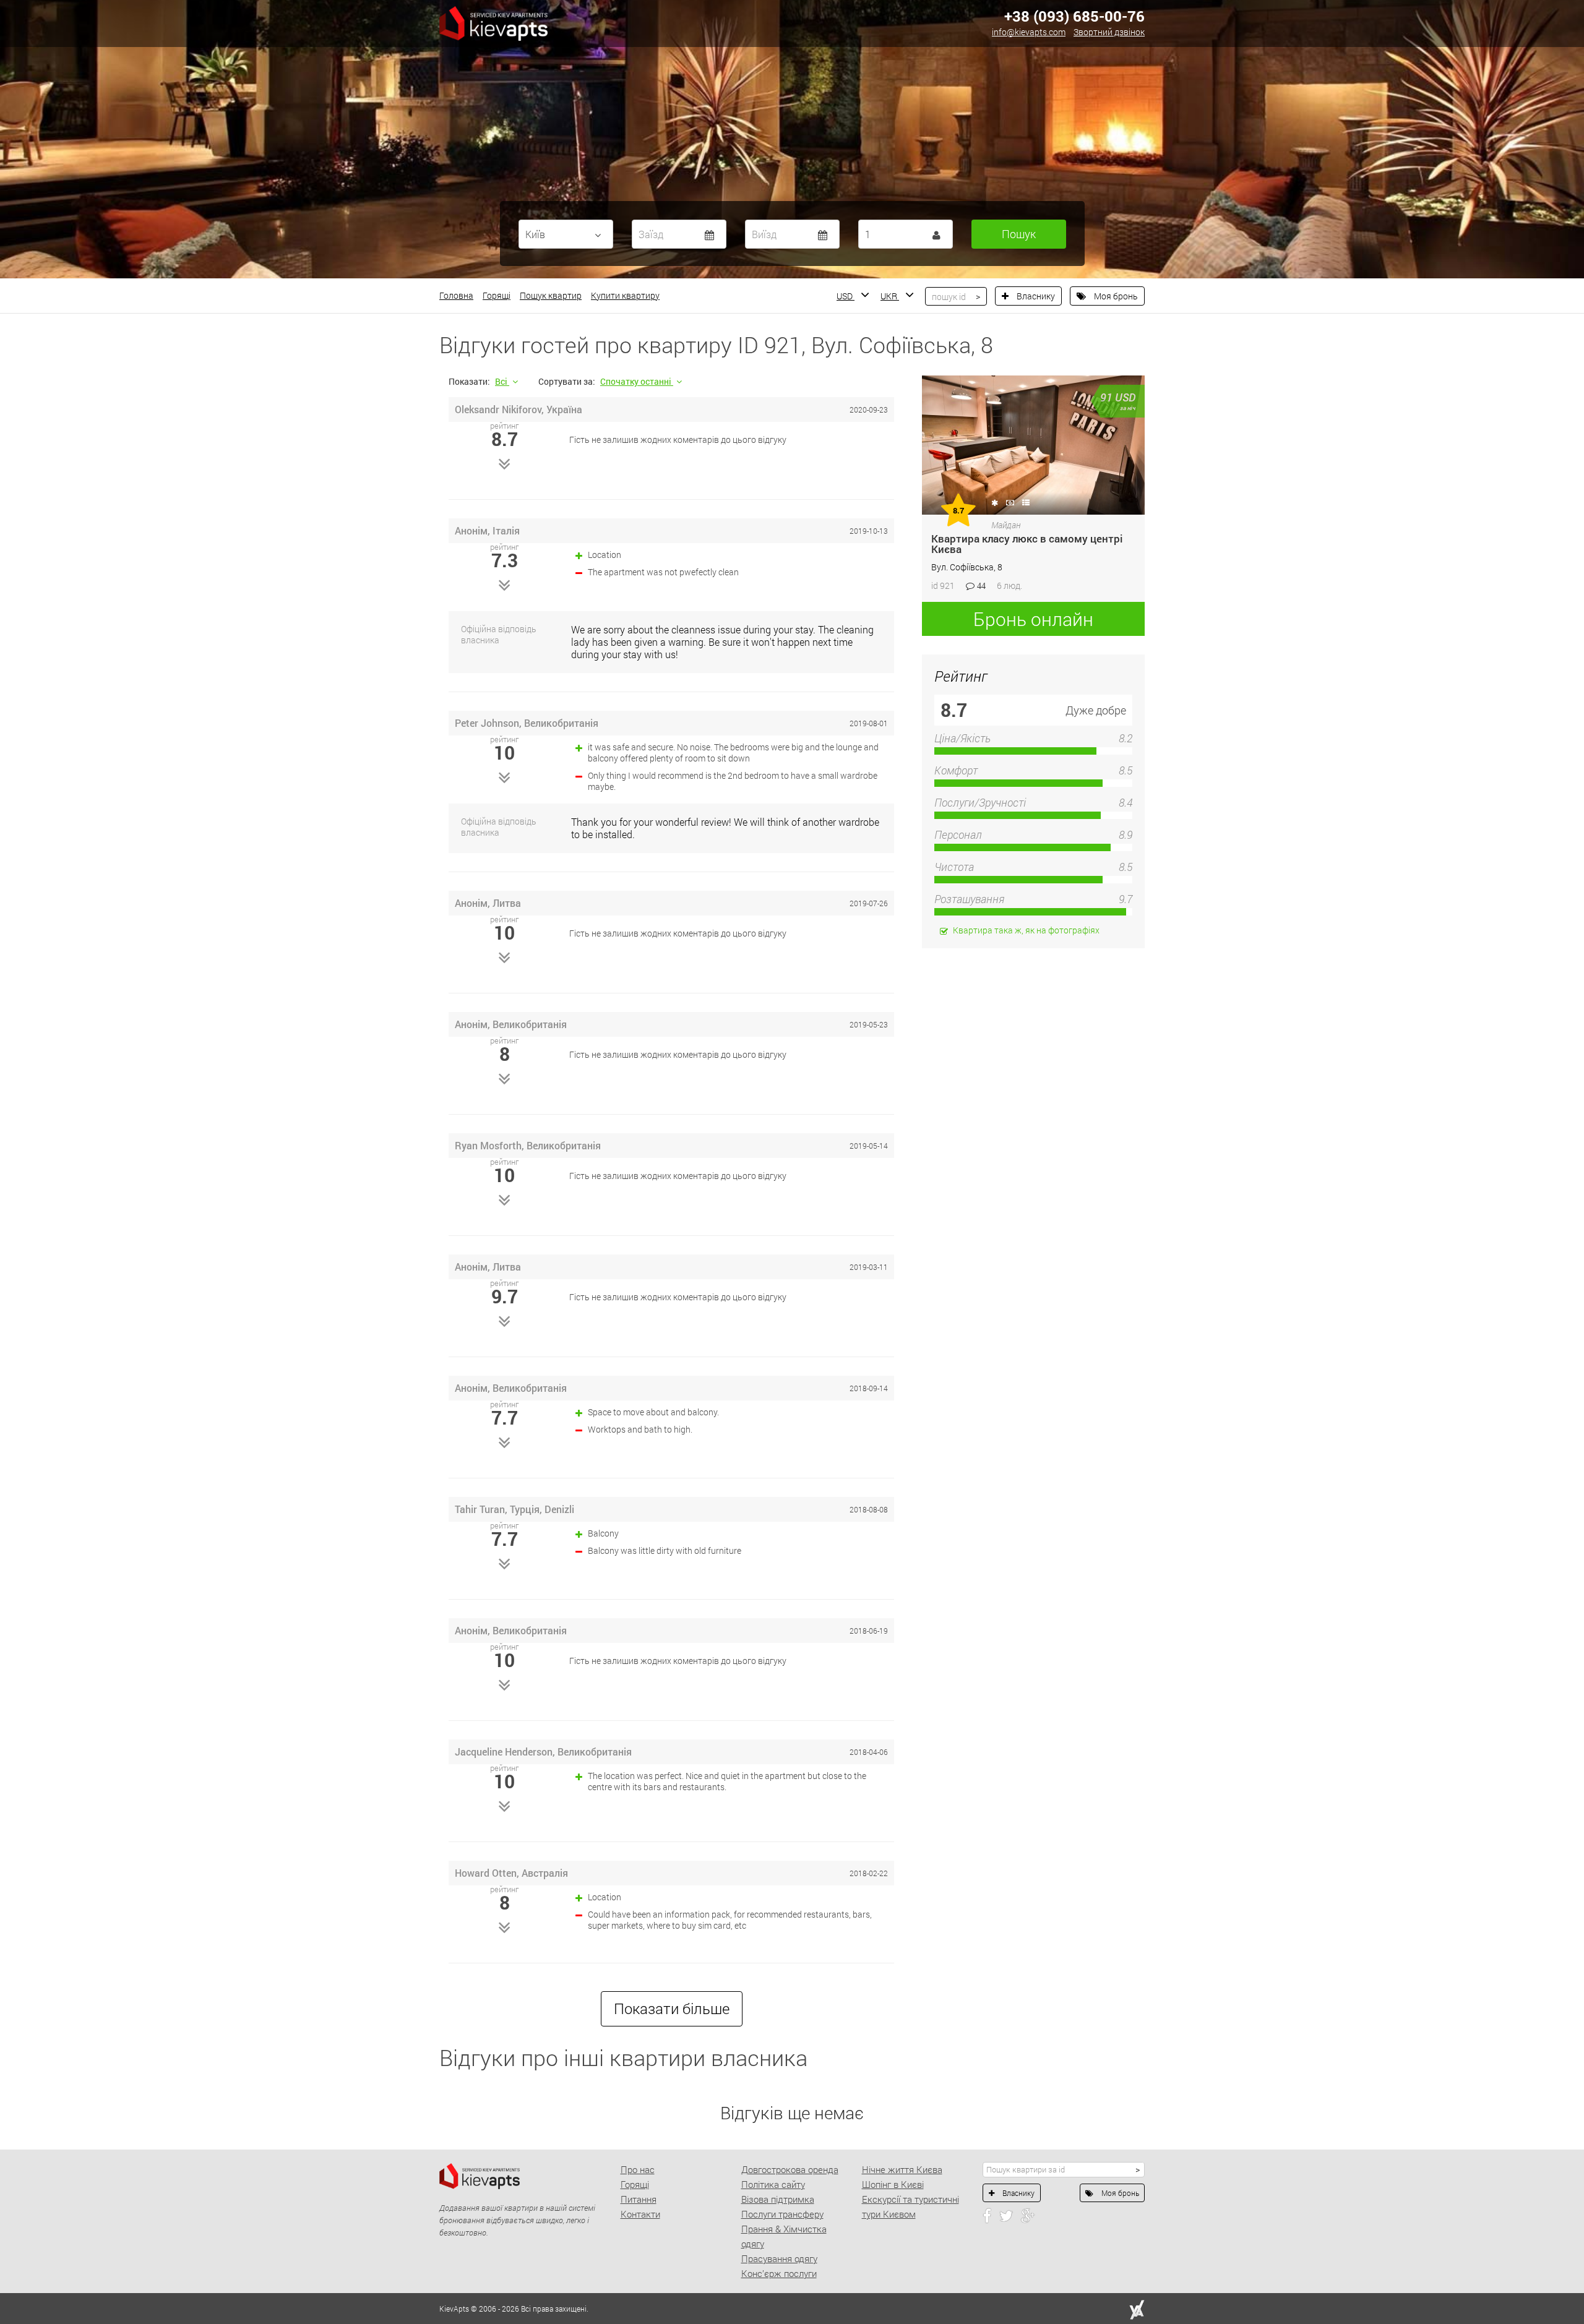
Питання (639, 2199)
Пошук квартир (551, 295)
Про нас (638, 2169)
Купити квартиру (625, 295)
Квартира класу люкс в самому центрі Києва (1027, 544)
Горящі (497, 295)
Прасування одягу (779, 2258)
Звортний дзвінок (1109, 32)
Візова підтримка (778, 2199)
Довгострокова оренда (790, 2169)
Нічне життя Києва (902, 2169)
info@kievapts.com (1029, 32)
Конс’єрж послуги (779, 2273)
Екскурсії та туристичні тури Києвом (910, 2206)
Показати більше (672, 2009)
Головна (456, 295)
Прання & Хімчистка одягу (784, 2236)
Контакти (640, 2214)
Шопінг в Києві (893, 2184)
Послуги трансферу (782, 2214)
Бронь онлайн (1033, 619)
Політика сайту (773, 2184)
